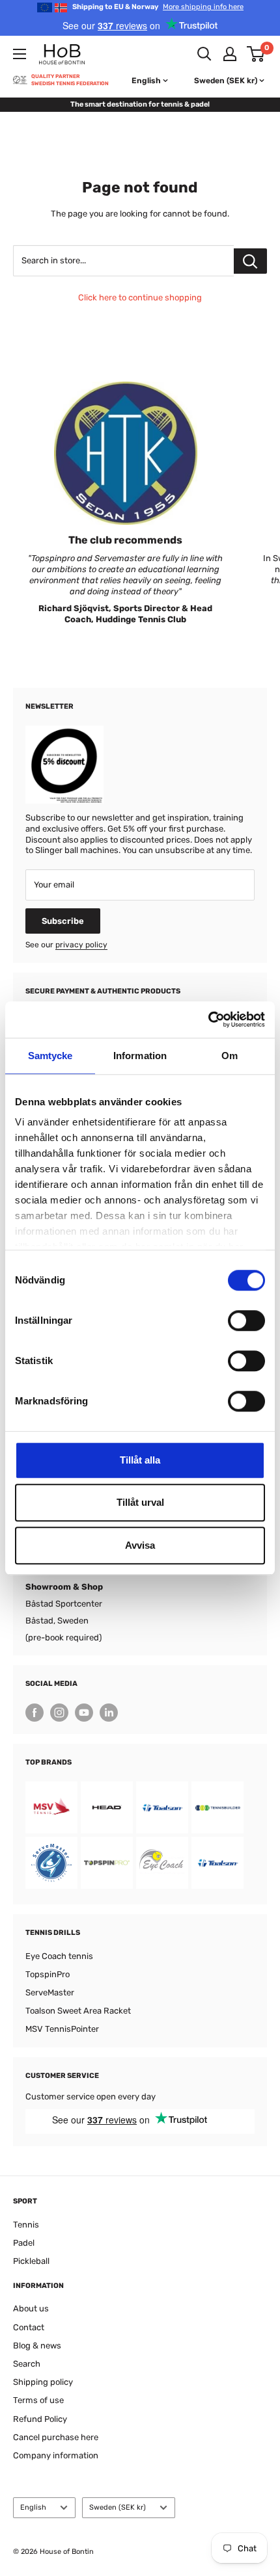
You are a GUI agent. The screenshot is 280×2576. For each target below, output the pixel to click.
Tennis (26, 2225)
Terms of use (38, 2400)
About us (31, 2308)
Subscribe (63, 921)
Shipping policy (43, 2382)
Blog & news (37, 2346)
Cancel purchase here (56, 2437)
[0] (256, 54)
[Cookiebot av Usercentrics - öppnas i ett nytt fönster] (208, 1019)
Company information (56, 2455)
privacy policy (81, 945)
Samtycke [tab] (50, 1056)
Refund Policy (40, 2419)
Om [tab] (230, 1056)
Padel (24, 2243)
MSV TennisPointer (62, 2029)
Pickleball (31, 2261)
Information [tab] (140, 1056)
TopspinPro (48, 1974)
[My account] (230, 54)
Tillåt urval (140, 1502)
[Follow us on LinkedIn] (109, 1713)
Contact (29, 2327)
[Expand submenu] (20, 54)
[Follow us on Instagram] (59, 1713)
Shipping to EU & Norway (158, 7)
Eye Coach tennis (59, 1956)
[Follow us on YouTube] (84, 1713)
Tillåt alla (140, 1460)
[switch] (246, 1321)
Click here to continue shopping (140, 297)
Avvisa (140, 1545)
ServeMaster (50, 1992)
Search (27, 2364)
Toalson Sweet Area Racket (78, 2011)
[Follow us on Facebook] (35, 1713)
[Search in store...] (250, 261)
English (33, 2507)
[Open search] (204, 54)
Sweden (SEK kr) (118, 2507)
